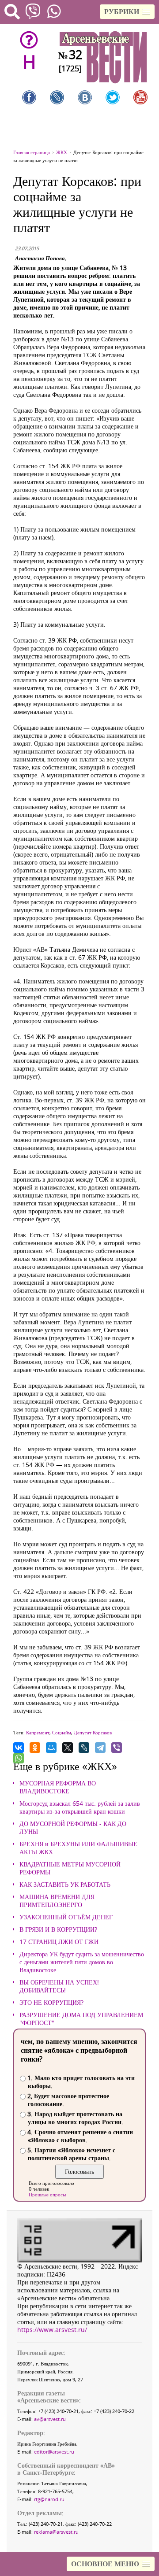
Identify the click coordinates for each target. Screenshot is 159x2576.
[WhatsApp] (19, 1758)
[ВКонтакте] (19, 1748)
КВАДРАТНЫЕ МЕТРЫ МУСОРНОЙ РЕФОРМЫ (70, 1868)
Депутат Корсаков (93, 1732)
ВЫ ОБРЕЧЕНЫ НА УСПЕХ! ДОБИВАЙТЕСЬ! (59, 1986)
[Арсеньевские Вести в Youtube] (140, 97)
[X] (68, 1748)
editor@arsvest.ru (54, 2452)
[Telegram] (100, 1748)
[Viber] (117, 1748)
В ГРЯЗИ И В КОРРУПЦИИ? (58, 1929)
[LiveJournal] (84, 1748)
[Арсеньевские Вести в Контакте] (85, 97)
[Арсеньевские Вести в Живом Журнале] (57, 97)
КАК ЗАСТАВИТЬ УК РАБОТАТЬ (65, 1885)
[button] (127, 12)
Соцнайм (62, 1732)
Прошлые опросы (47, 2194)
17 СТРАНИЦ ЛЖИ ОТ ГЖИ (59, 1942)
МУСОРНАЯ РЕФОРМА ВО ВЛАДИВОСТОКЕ (58, 1787)
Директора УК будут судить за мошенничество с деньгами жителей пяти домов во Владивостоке (82, 1962)
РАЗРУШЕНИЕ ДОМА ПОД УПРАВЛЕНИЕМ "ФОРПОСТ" (81, 2019)
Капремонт (38, 1732)
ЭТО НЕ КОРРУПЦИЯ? (51, 2003)
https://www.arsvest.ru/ (52, 2330)
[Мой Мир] (51, 1748)
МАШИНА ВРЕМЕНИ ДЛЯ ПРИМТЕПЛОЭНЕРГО (57, 1901)
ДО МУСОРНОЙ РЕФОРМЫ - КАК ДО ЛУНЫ (73, 1828)
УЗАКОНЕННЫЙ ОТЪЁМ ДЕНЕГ (66, 1917)
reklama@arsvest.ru (56, 2532)
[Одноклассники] (35, 1748)
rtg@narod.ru (49, 2499)
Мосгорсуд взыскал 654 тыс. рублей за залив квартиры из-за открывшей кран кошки (80, 1807)
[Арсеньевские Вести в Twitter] (113, 97)
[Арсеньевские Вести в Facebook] (29, 97)
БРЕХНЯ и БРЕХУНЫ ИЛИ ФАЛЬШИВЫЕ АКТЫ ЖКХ (78, 1848)
